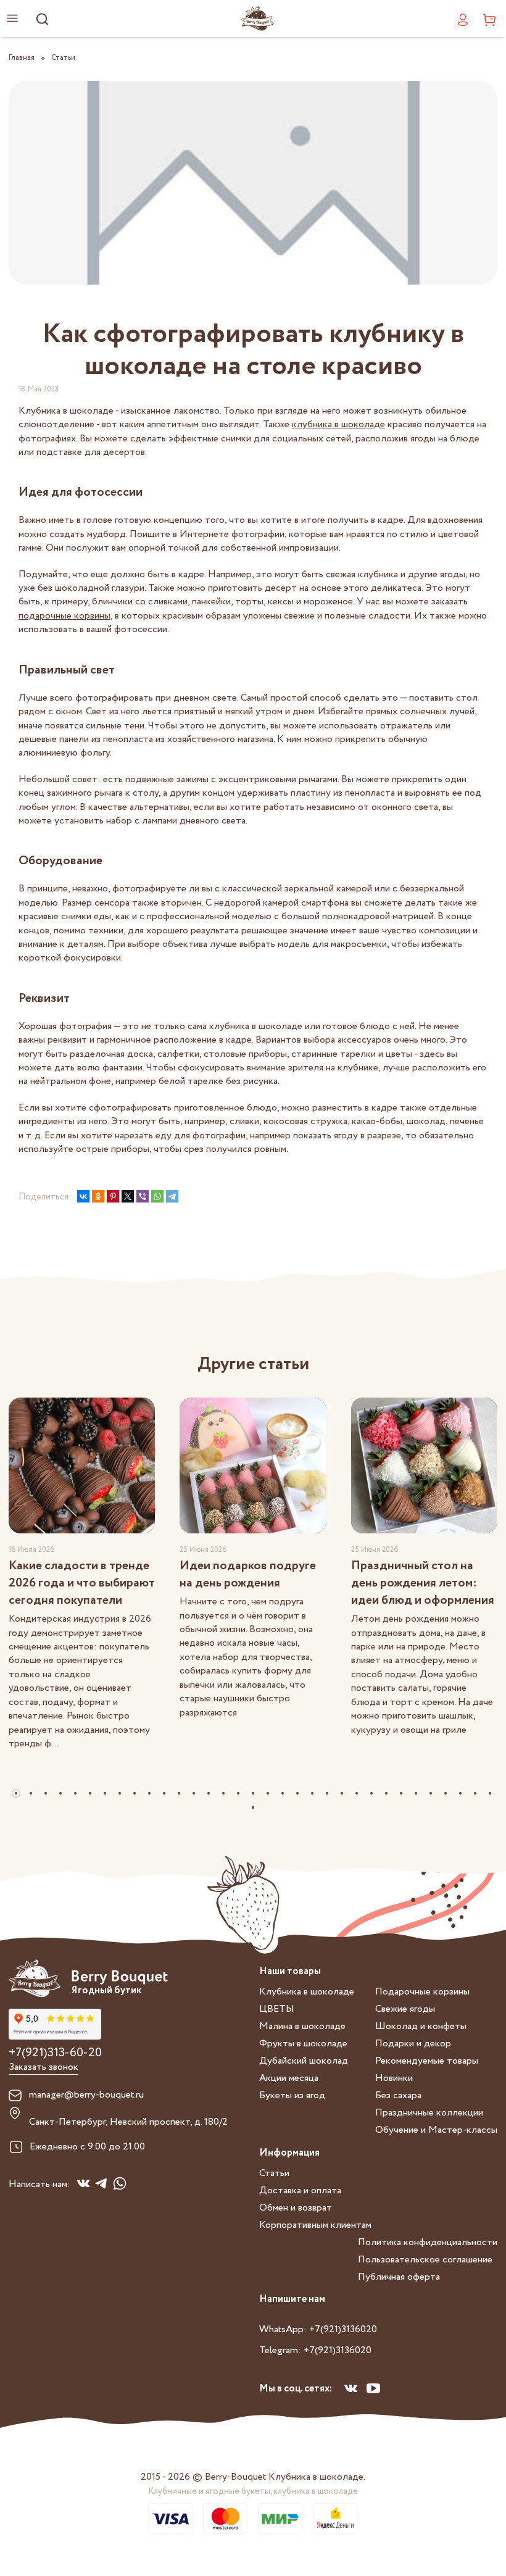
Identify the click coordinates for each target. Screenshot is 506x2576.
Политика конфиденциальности (428, 2242)
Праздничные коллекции (429, 2113)
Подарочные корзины (422, 1992)
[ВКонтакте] (83, 1196)
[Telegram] (172, 1196)
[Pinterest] (113, 1196)
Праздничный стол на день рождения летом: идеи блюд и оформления (423, 1583)
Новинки (394, 2078)
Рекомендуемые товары (427, 2061)
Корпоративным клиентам (315, 2225)
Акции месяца (289, 2078)
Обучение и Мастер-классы (436, 2130)
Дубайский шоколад (304, 2061)
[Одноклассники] (98, 1196)
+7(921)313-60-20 (55, 2053)
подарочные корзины (64, 616)
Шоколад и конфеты (421, 2026)
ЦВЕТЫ (277, 2009)
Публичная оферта (399, 2277)
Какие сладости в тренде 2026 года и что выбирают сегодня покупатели (82, 1583)
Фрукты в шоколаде (303, 2044)
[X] (128, 1196)
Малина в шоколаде (302, 2026)
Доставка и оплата (300, 2190)
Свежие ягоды (405, 2009)
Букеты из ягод (292, 2095)
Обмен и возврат (296, 2208)
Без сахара (398, 2095)
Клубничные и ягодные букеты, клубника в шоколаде (253, 2491)
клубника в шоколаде (338, 424)
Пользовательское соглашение (425, 2260)
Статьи (274, 2173)
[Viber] (143, 1196)
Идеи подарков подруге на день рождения (248, 1574)
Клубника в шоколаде (307, 1992)
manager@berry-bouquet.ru (86, 2095)
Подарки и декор (413, 2044)
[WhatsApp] (157, 1196)
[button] (16, 1793)
